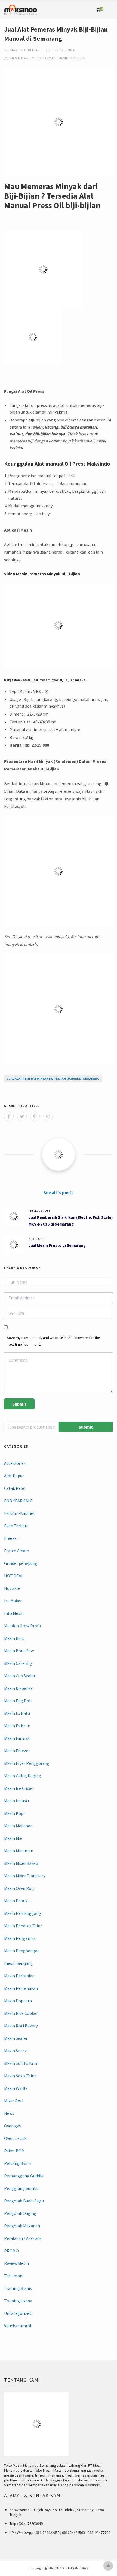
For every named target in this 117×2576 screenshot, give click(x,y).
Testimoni (14, 2276)
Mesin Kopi (14, 1813)
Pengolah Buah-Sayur (24, 2201)
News (9, 2113)
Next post (36, 1239)
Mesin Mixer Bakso (21, 1863)
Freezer (11, 1538)
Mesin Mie (13, 1838)
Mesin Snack (15, 2051)
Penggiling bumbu (21, 2188)
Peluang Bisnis (18, 2163)
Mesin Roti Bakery (21, 2026)
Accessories (15, 1463)
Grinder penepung (21, 1563)
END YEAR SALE (18, 1501)
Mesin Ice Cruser (19, 1788)
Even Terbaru (16, 1526)
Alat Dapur (14, 1476)
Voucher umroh (18, 2326)
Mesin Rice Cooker (21, 2013)
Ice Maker (13, 1601)
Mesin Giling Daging (23, 1776)
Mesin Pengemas (20, 1938)
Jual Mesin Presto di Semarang (57, 1245)
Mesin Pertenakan (21, 1988)
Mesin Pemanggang (23, 1913)
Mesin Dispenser (19, 1688)
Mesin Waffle (16, 2088)
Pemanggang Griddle (24, 2176)
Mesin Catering (18, 1663)
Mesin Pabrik (16, 1901)
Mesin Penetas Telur (23, 1926)
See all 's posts (59, 1192)
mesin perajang (19, 1963)
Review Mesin (16, 2263)
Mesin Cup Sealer (20, 1676)
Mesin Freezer (17, 1751)
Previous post (39, 1211)
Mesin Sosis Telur (20, 2076)
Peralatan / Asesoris (23, 2238)
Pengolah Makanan (22, 2226)
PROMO (11, 2251)
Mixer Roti (14, 2101)
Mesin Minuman (19, 1851)
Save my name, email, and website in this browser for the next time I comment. (53, 1341)
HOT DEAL (14, 1576)
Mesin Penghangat (22, 1951)
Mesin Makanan (18, 1826)
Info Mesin (14, 1613)
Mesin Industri (72, 58)
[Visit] (59, 1154)
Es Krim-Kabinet (20, 1513)
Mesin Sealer (16, 2038)
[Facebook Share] (9, 1117)
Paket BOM (14, 2151)
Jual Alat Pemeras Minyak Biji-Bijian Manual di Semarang (53, 1078)
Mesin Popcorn (18, 2001)
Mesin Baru (20, 58)
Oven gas (13, 2126)
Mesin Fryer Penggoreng (27, 1763)
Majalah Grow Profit (23, 1626)
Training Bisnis (18, 2288)
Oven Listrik (15, 2138)
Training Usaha (18, 2301)
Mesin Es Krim (17, 1726)
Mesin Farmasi (44, 58)
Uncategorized (18, 2313)
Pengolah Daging (20, 2213)
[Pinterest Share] (35, 1117)
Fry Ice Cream (17, 1551)
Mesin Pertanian (19, 1976)
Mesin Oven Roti (19, 1888)
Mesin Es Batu (17, 1713)
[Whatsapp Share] (48, 1117)
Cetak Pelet (15, 1488)
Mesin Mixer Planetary (25, 1876)
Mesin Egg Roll (18, 1701)
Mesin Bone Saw (19, 1651)
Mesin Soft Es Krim (21, 2063)
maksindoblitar (24, 50)
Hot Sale (12, 1588)
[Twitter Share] (22, 1117)
